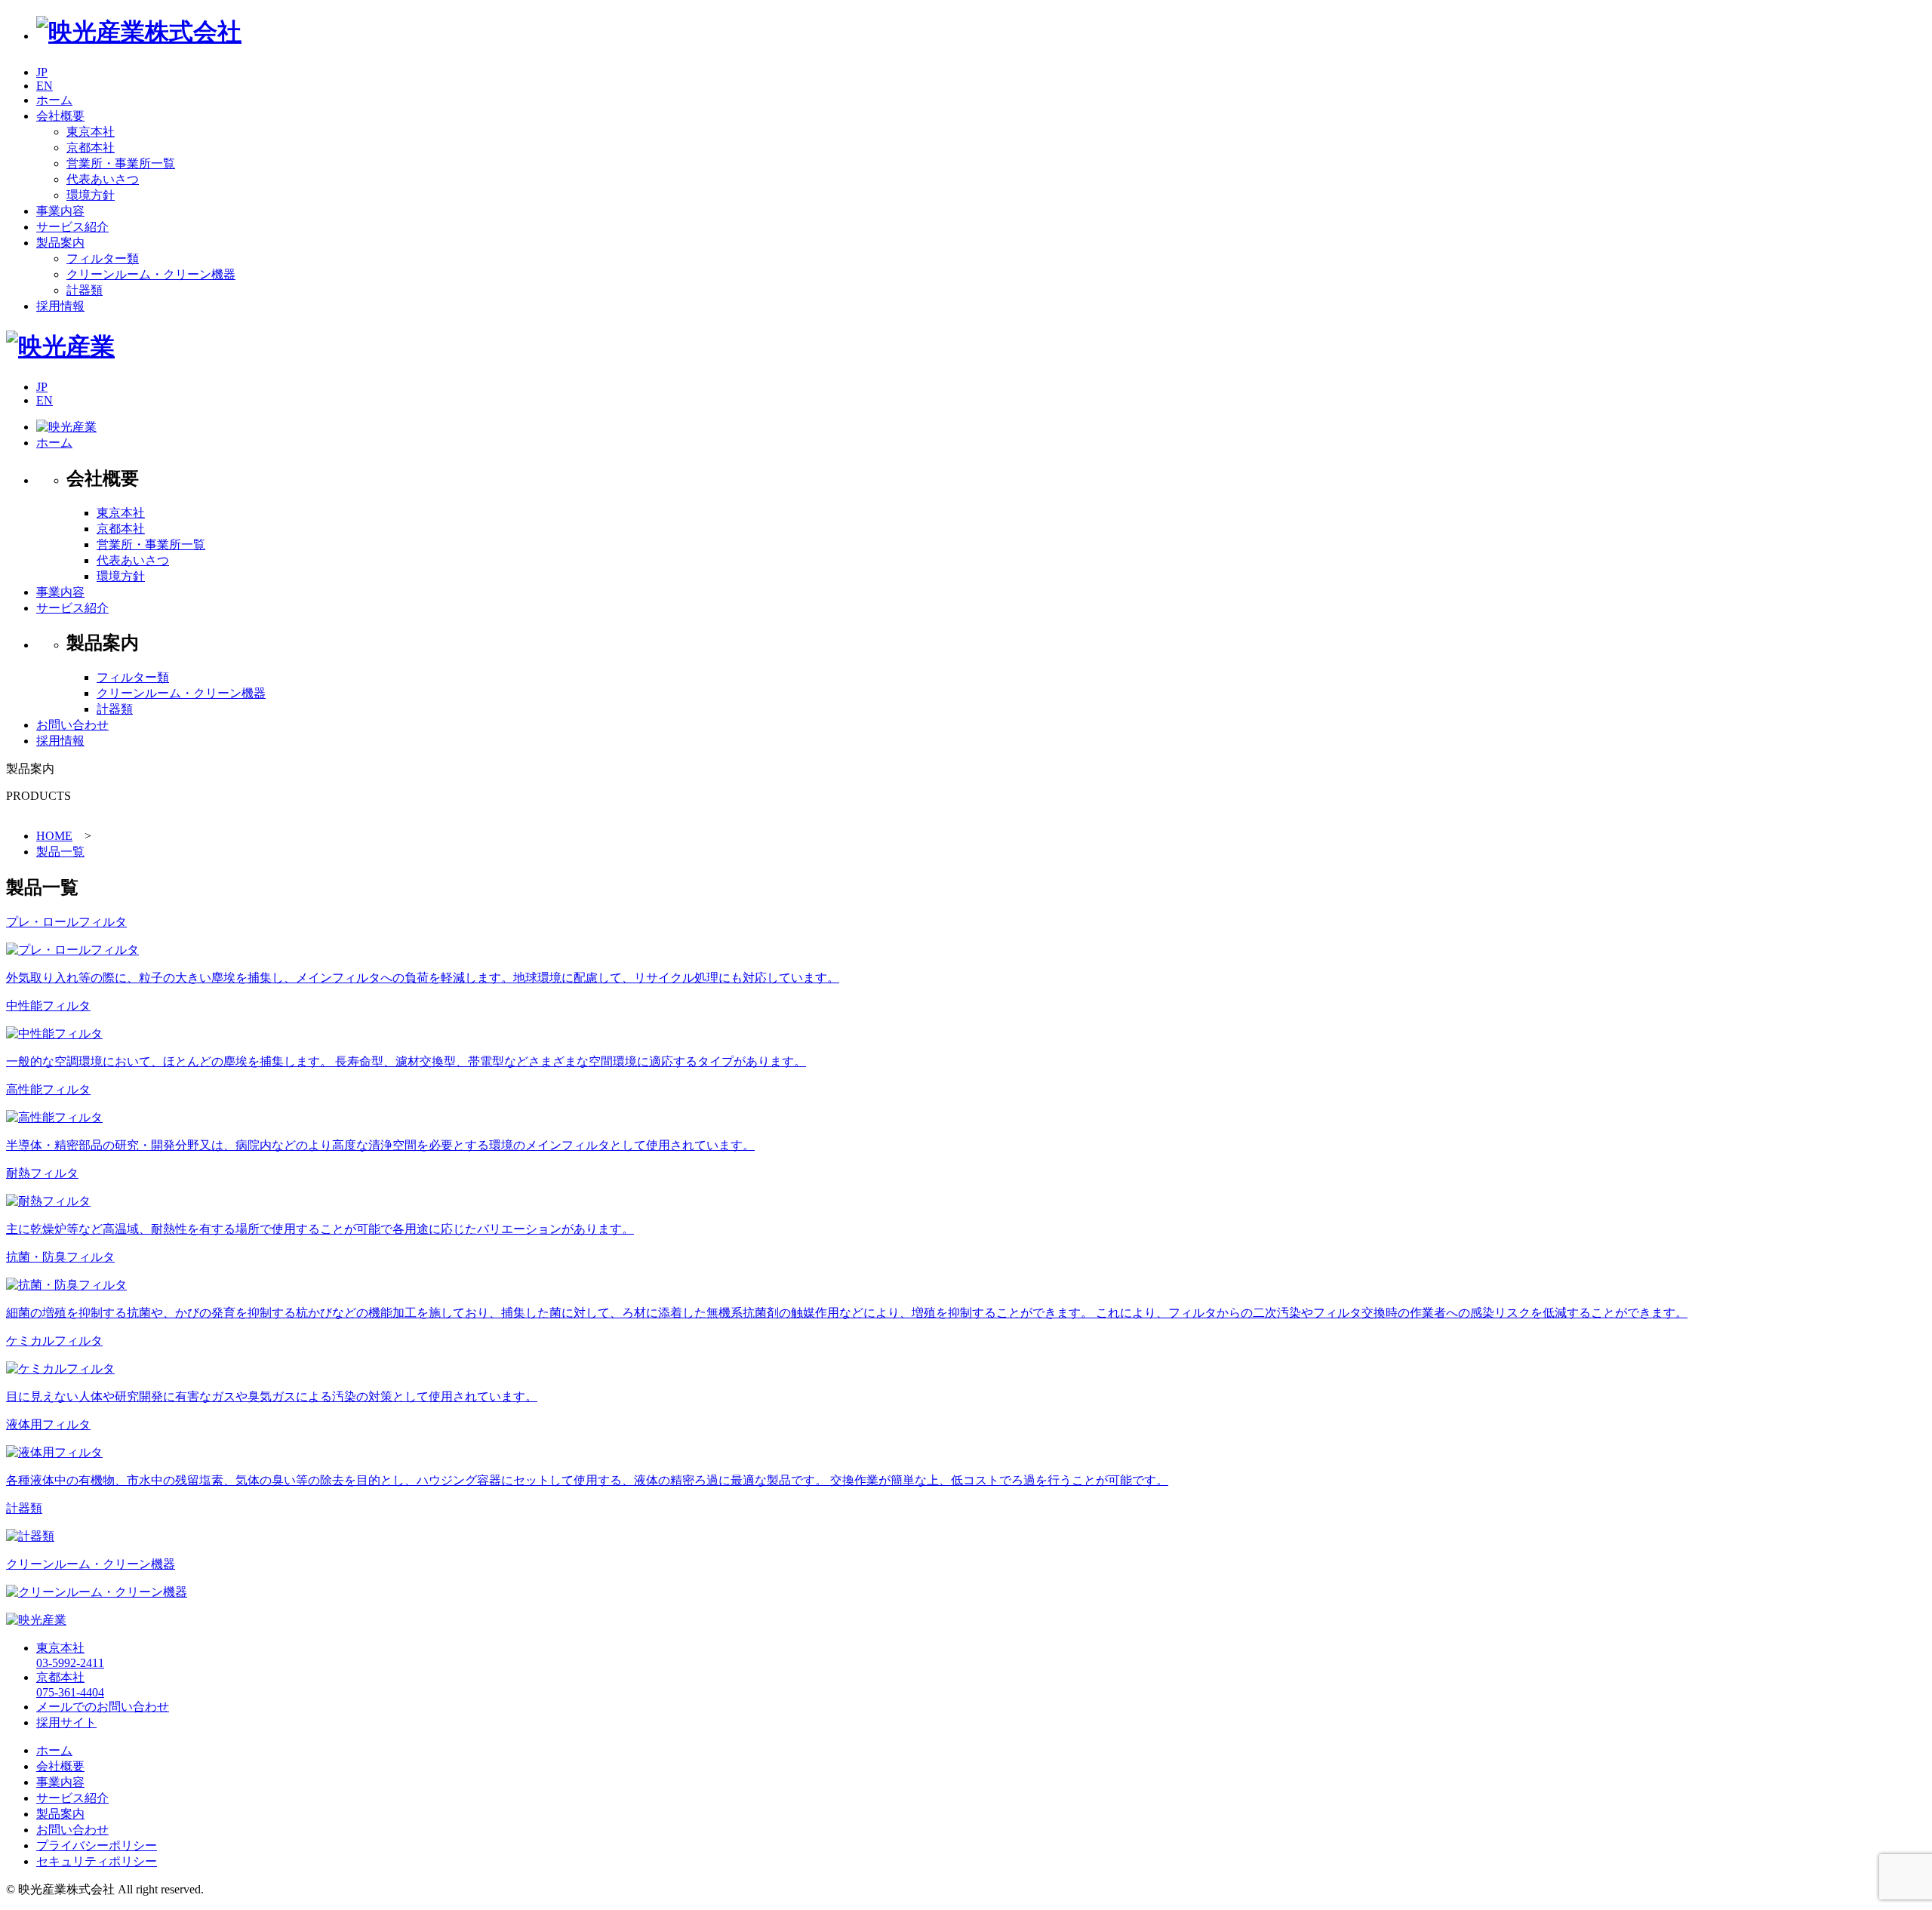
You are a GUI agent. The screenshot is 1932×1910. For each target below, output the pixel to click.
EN (45, 86)
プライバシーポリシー (97, 1845)
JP (42, 72)
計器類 (85, 290)
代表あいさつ (103, 179)
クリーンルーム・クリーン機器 (151, 274)
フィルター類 (103, 258)
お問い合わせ (72, 725)
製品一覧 (60, 852)
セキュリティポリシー (97, 1861)
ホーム (54, 443)
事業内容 (60, 592)
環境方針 (91, 195)
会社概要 (60, 1766)
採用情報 (60, 741)
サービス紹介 (72, 608)
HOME (54, 836)
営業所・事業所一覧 (121, 163)
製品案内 (60, 1814)
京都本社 (91, 148)
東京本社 (91, 132)
